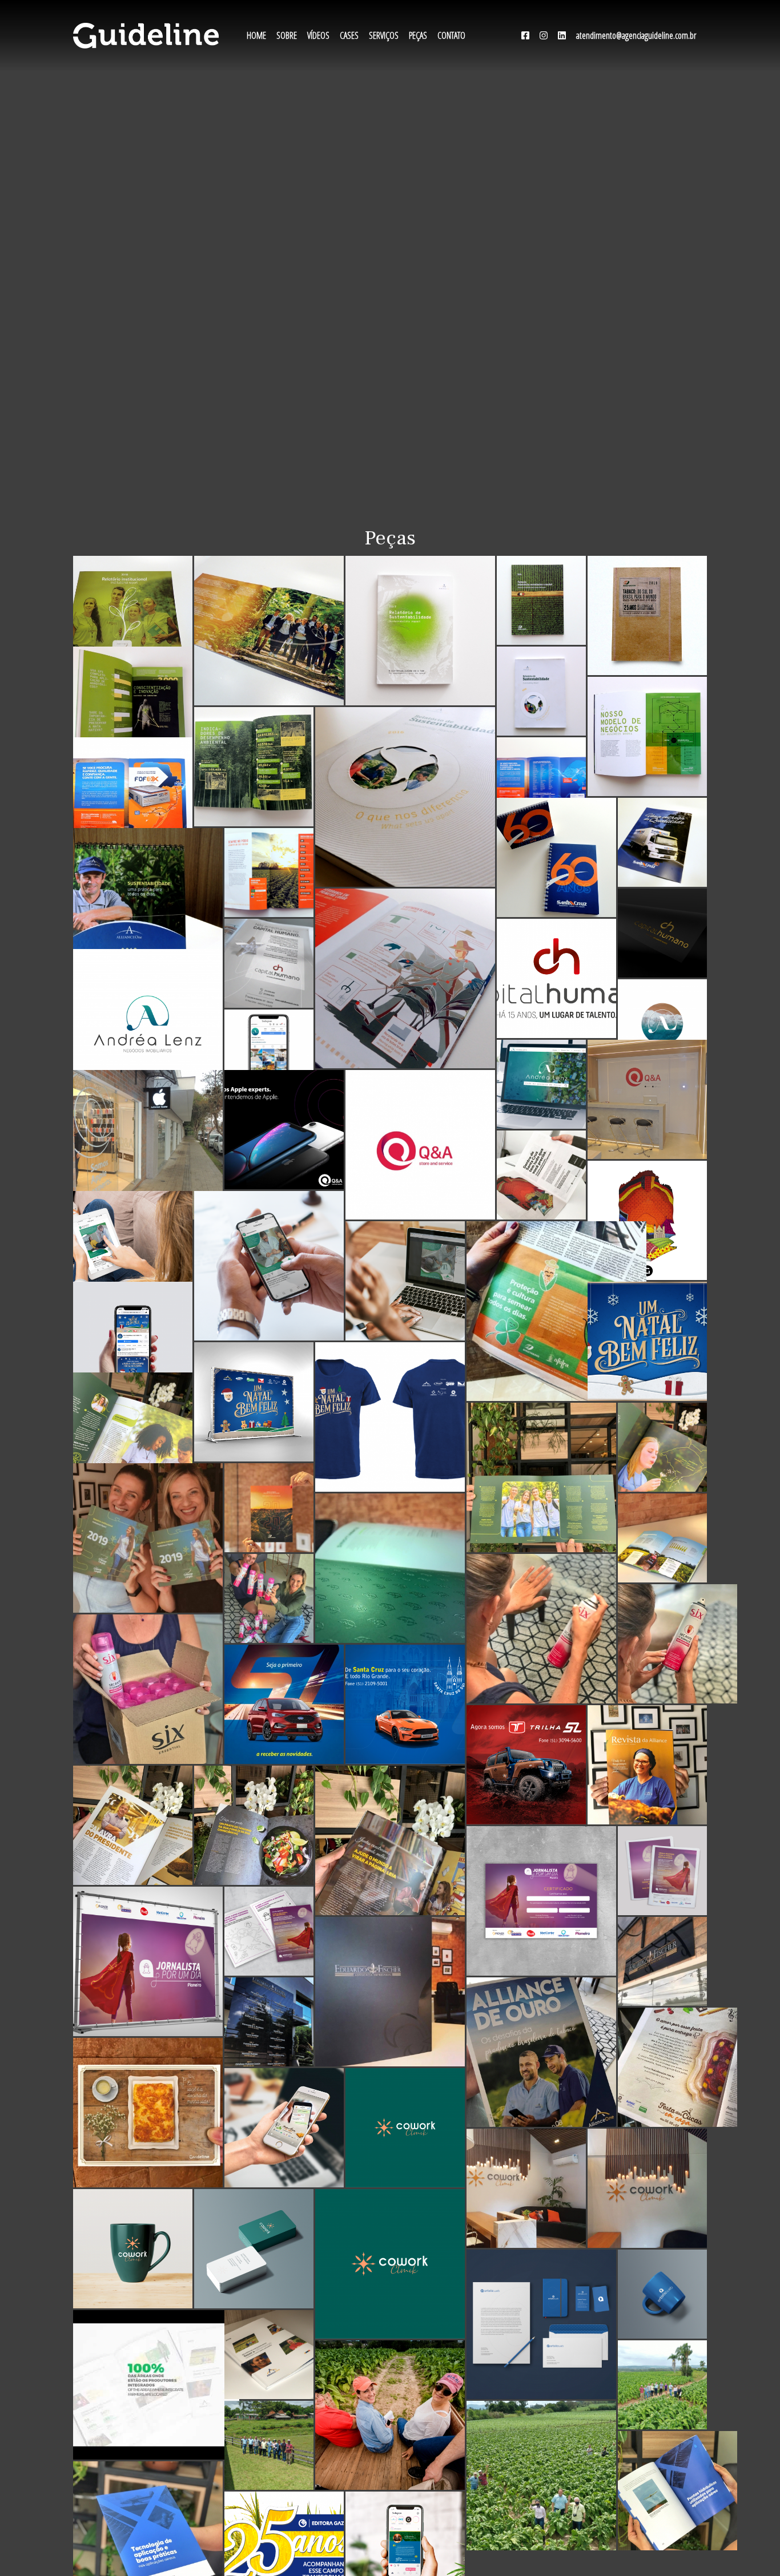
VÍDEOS (318, 35)
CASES (349, 35)
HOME (256, 35)
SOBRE (287, 35)
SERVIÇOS (384, 35)
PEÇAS (418, 35)
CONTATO (451, 35)
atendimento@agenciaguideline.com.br (636, 35)
